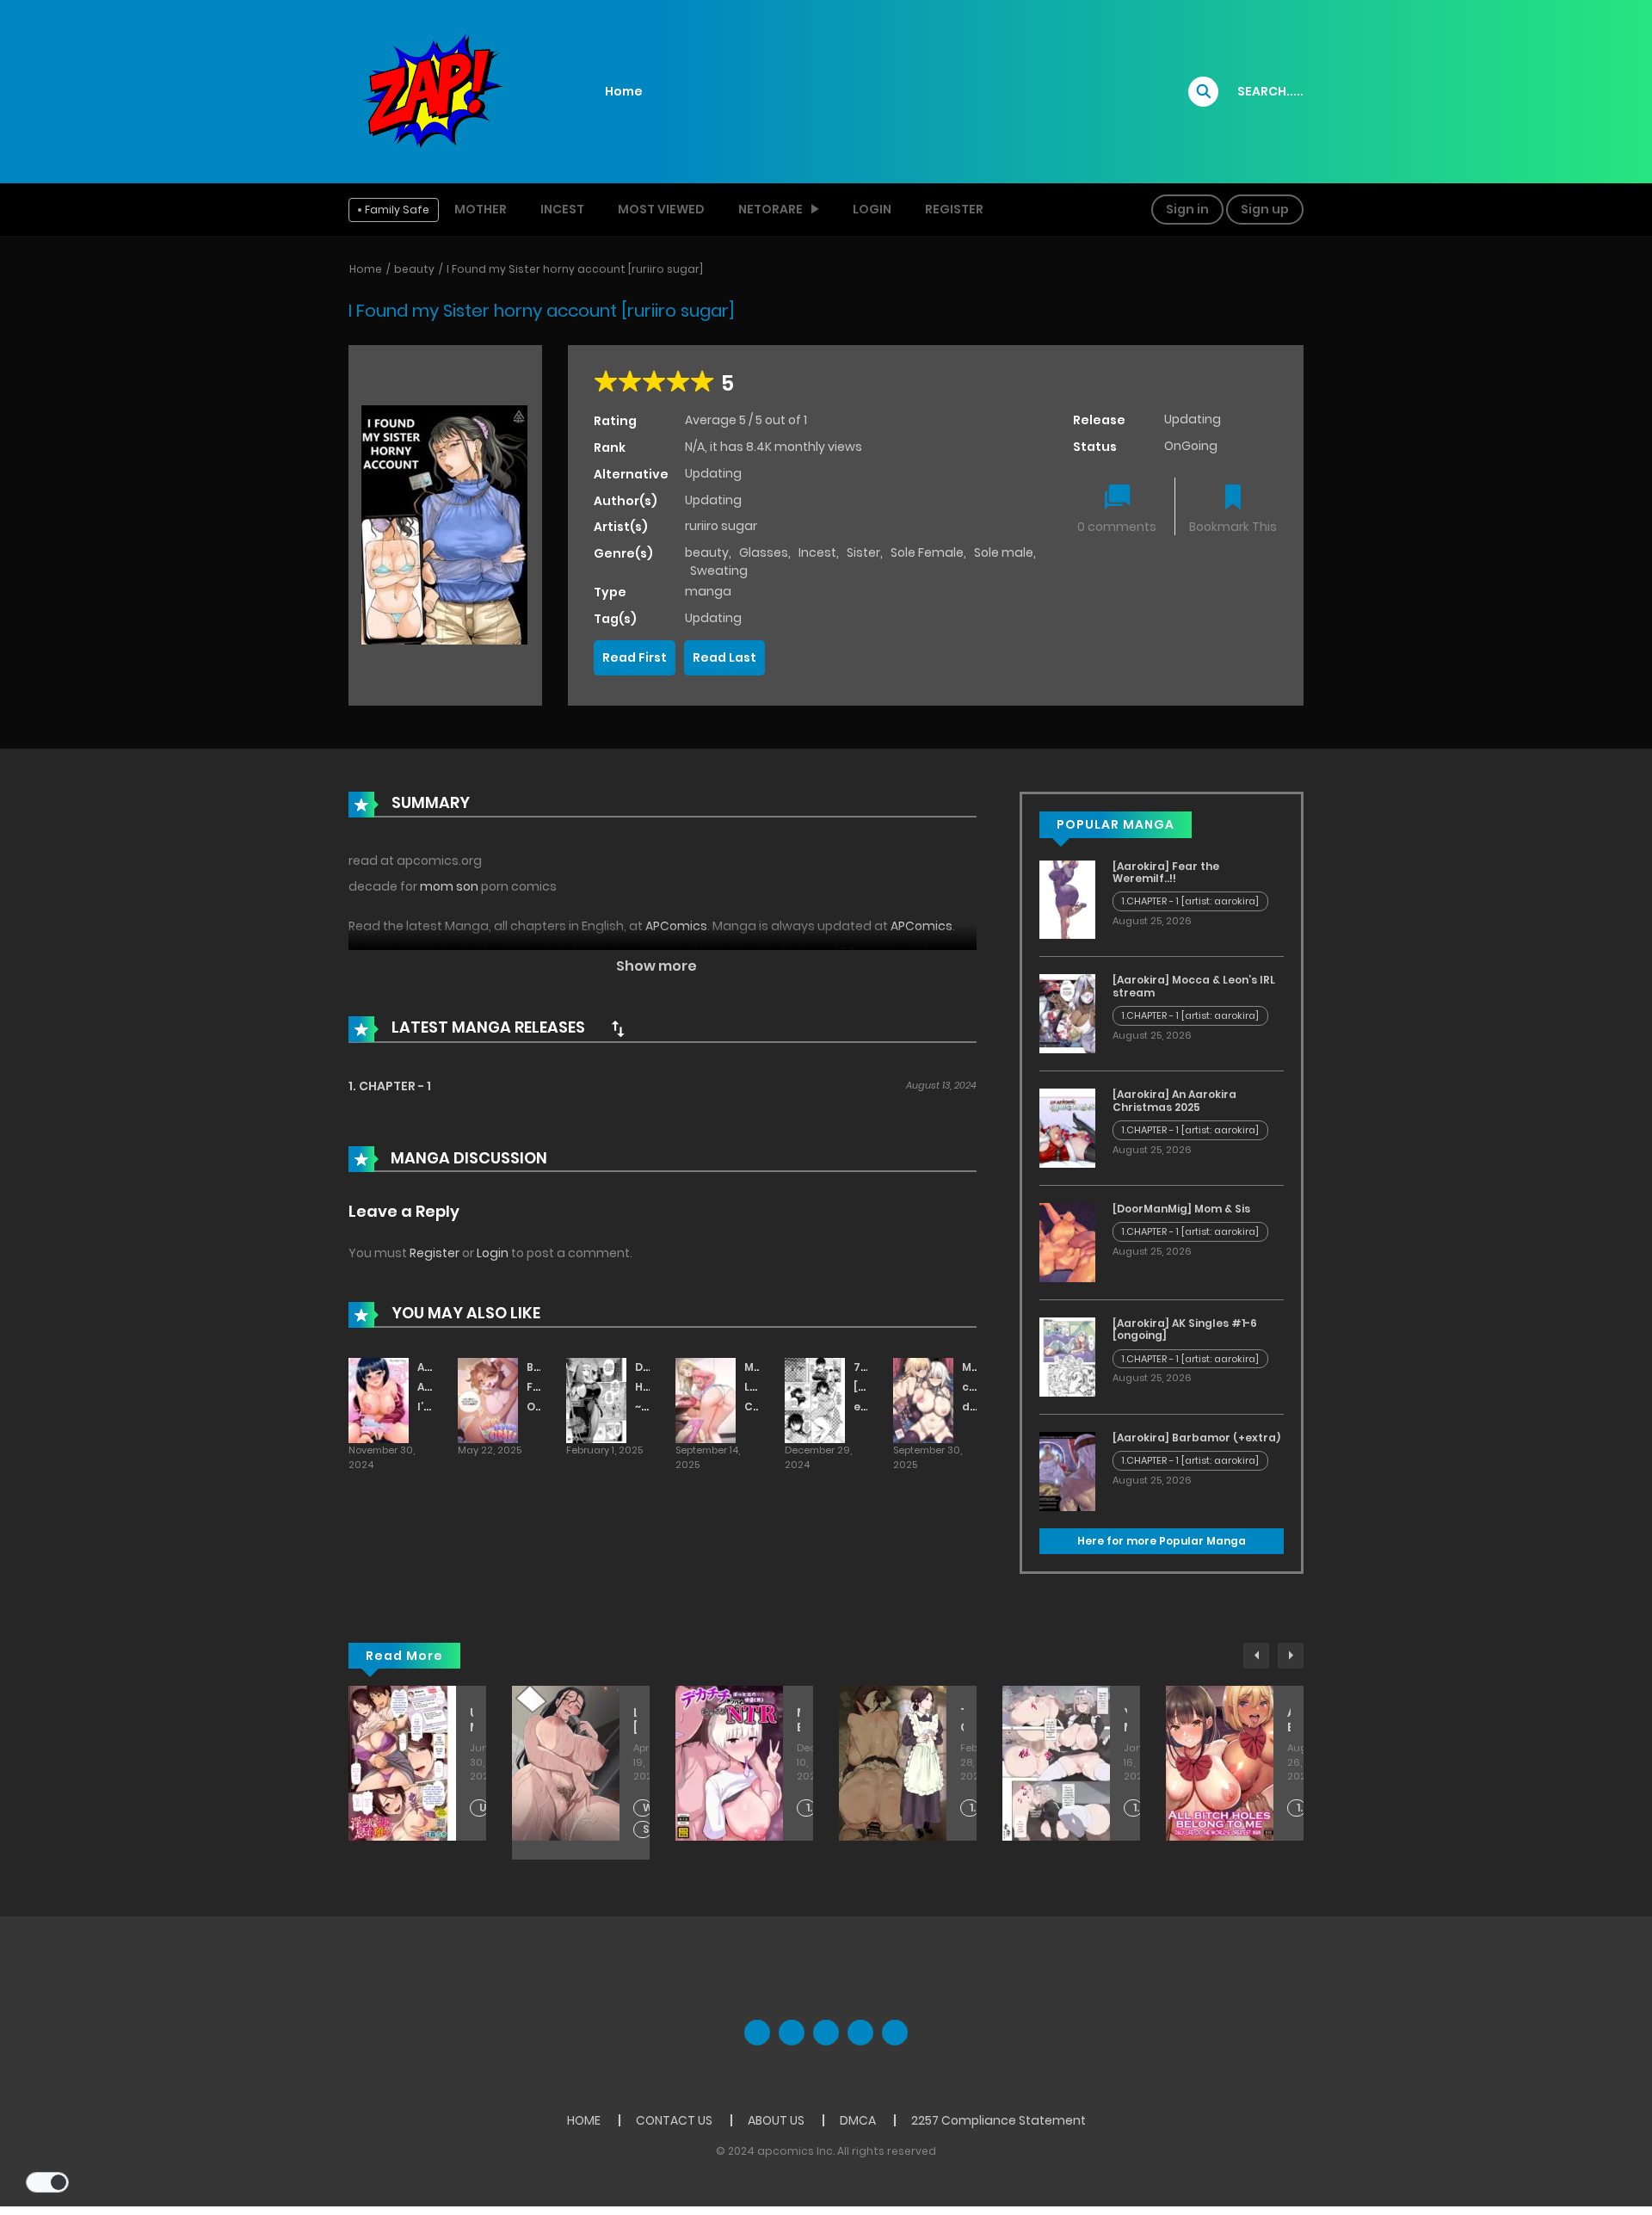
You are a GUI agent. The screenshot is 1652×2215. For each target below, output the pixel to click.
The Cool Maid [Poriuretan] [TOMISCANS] (962, 1720)
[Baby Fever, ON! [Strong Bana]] (488, 1400)
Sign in (1187, 209)
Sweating (719, 571)
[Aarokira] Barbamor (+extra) (1196, 1438)
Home (624, 91)
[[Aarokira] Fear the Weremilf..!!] (1067, 898)
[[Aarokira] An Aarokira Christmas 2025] (1067, 1127)
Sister (863, 552)
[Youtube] (826, 2033)
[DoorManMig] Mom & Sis (1181, 1209)
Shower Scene (647, 1830)
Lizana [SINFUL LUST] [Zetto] (635, 1720)
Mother (481, 209)
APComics (676, 926)
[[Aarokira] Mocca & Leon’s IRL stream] (1067, 1013)
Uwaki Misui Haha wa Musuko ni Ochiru (472, 1720)
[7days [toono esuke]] (815, 1400)
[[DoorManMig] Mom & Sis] (1067, 1242)
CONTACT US (674, 2120)
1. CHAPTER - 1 (390, 1086)
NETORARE (771, 209)
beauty (414, 269)
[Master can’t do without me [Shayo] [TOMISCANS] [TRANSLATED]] (923, 1400)
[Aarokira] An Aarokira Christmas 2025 (1174, 1100)
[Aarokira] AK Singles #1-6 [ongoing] (1185, 1329)
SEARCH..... (1270, 91)
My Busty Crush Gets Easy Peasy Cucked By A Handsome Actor (798, 1720)
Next (1291, 1656)
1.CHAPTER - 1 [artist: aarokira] (1190, 901)
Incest (562, 209)
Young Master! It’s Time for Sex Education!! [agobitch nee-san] (1125, 1720)
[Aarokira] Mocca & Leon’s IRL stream (1194, 986)
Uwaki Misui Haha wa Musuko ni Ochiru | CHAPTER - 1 (484, 1808)
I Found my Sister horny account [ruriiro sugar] (575, 269)
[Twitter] (792, 2033)
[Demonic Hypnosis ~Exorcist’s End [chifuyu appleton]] (596, 1400)
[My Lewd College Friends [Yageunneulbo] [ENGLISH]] (706, 1400)
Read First (635, 657)
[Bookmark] (1233, 499)
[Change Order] (618, 1028)
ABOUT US (776, 2120)
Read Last (724, 657)
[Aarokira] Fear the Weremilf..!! (1166, 872)
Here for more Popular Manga (1162, 1541)
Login (872, 209)
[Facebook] (757, 2033)
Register (954, 209)
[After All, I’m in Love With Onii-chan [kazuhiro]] (379, 1400)
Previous (1256, 1656)
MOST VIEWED (661, 209)
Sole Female (927, 552)
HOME (584, 2120)
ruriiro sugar (721, 526)
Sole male (1004, 552)
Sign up (1265, 209)
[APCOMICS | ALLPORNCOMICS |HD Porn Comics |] (430, 90)
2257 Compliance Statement (999, 2120)
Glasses (764, 552)
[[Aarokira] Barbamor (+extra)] (1067, 1471)
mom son (449, 886)
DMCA (858, 2120)
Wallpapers (647, 1808)
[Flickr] (860, 2033)
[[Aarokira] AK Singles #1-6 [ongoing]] (1067, 1356)
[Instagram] (895, 2033)
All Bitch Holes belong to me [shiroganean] (1289, 1720)
